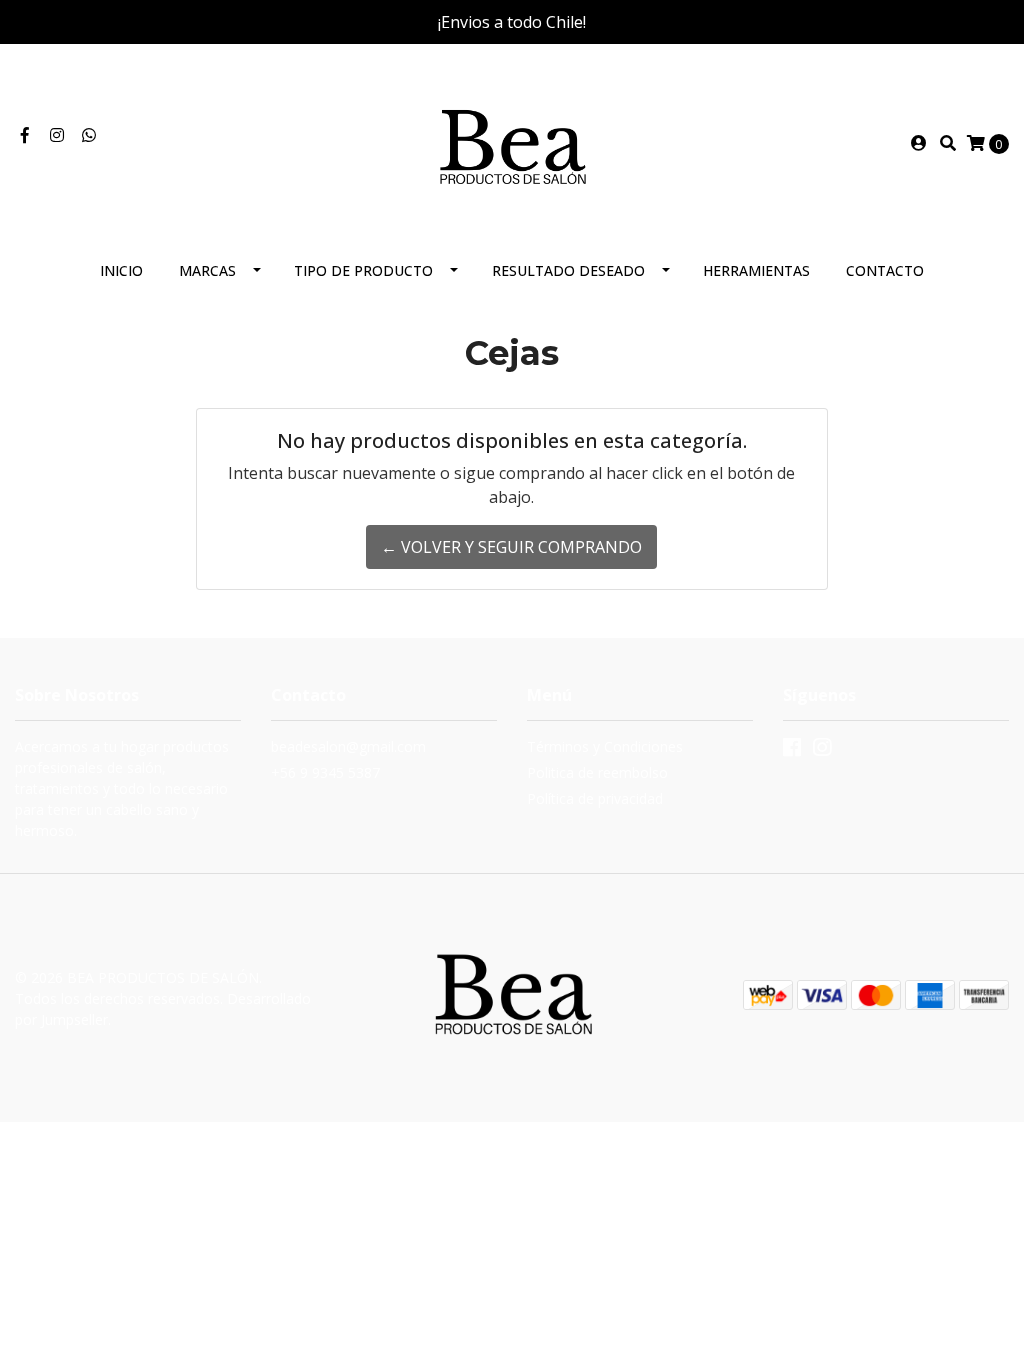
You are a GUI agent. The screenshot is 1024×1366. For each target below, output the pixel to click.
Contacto (885, 270)
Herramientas (756, 270)
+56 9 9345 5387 (325, 772)
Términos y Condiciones (605, 746)
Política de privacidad (595, 798)
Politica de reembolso (597, 772)
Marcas (207, 270)
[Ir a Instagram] (57, 135)
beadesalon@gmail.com (348, 746)
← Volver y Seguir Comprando (511, 547)
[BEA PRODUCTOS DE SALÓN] (512, 141)
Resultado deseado (568, 270)
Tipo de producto (363, 270)
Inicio (121, 270)
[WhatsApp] (89, 135)
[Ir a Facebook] (25, 135)
